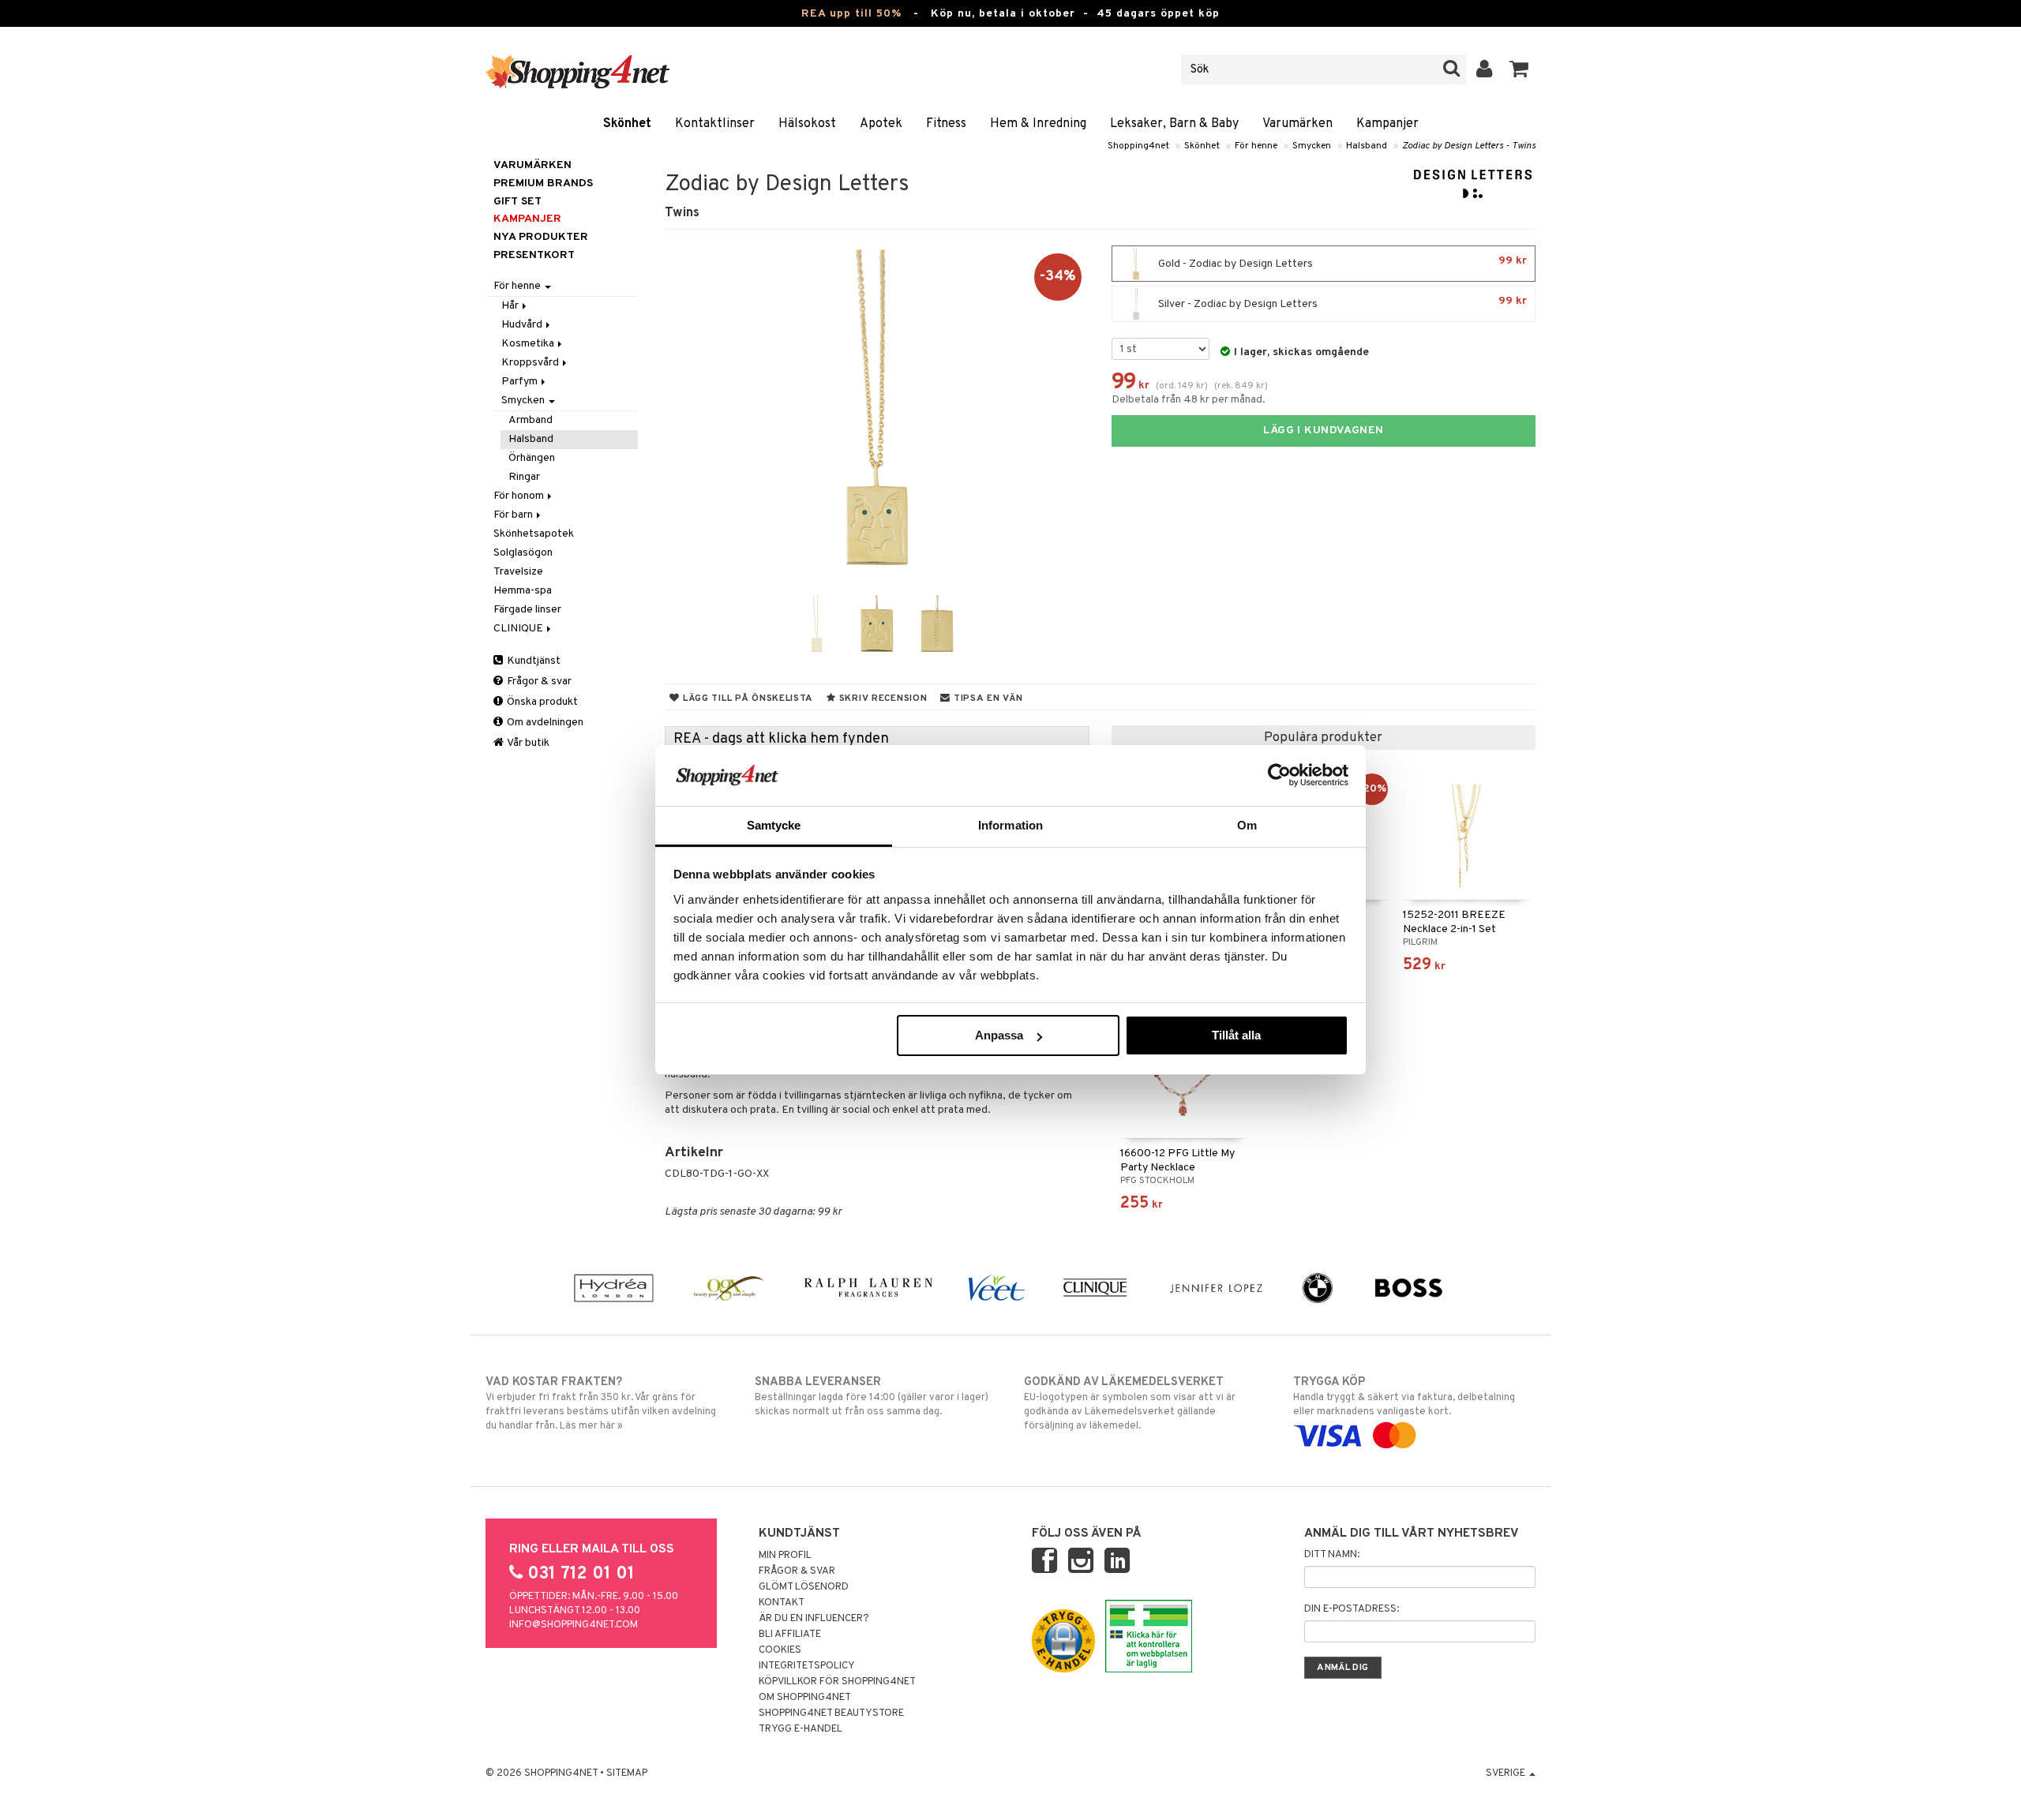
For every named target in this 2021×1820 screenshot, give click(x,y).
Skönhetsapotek (534, 534)
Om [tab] (1247, 825)
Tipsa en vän (986, 698)
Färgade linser (527, 610)
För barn (514, 515)
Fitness (946, 124)
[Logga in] (1485, 69)
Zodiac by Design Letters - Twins (1469, 146)
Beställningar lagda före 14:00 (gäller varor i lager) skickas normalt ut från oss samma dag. (872, 1397)
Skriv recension (881, 698)
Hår (511, 306)
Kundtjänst (532, 661)
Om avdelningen (544, 723)
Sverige (1507, 1773)
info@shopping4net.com (574, 1625)
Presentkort (534, 255)
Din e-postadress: (1352, 1609)
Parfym (521, 382)
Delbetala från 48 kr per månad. (1189, 400)
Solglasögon (523, 553)
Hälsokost (807, 124)
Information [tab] (1010, 825)
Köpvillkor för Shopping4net (837, 1682)
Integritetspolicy (807, 1666)
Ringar (524, 477)
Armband (531, 420)
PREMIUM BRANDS (543, 183)
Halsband (1367, 146)
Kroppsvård (531, 363)
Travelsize (518, 572)
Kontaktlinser (715, 124)
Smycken (1312, 146)
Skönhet (627, 124)
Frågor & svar (538, 682)
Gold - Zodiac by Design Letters (1341, 262)
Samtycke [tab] (774, 825)
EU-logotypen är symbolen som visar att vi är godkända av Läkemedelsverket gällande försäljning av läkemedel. (1130, 1404)
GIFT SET (517, 202)
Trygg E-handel (801, 1729)
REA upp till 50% (851, 14)
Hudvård (523, 325)
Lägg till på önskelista (746, 698)
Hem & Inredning (1038, 124)
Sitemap (627, 1773)
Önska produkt (541, 702)
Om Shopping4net (805, 1698)
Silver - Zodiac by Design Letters (1341, 303)
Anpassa (999, 1035)
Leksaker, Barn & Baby (1174, 124)
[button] (1519, 69)
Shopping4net (1138, 146)
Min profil (785, 1556)
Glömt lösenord (804, 1587)
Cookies (780, 1650)
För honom (520, 496)
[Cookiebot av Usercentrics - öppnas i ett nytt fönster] (1279, 775)
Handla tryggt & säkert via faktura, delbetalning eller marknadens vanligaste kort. (1404, 1397)
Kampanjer (1387, 124)
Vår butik (527, 743)
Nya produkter (541, 237)
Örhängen (532, 458)
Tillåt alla (1236, 1035)
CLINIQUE (519, 629)
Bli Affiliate (790, 1635)
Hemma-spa (523, 591)
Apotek (881, 124)
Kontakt (782, 1603)
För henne (1256, 146)
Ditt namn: (1332, 1555)
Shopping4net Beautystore (831, 1713)
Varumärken (1297, 124)
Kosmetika (529, 344)
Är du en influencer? (814, 1619)
